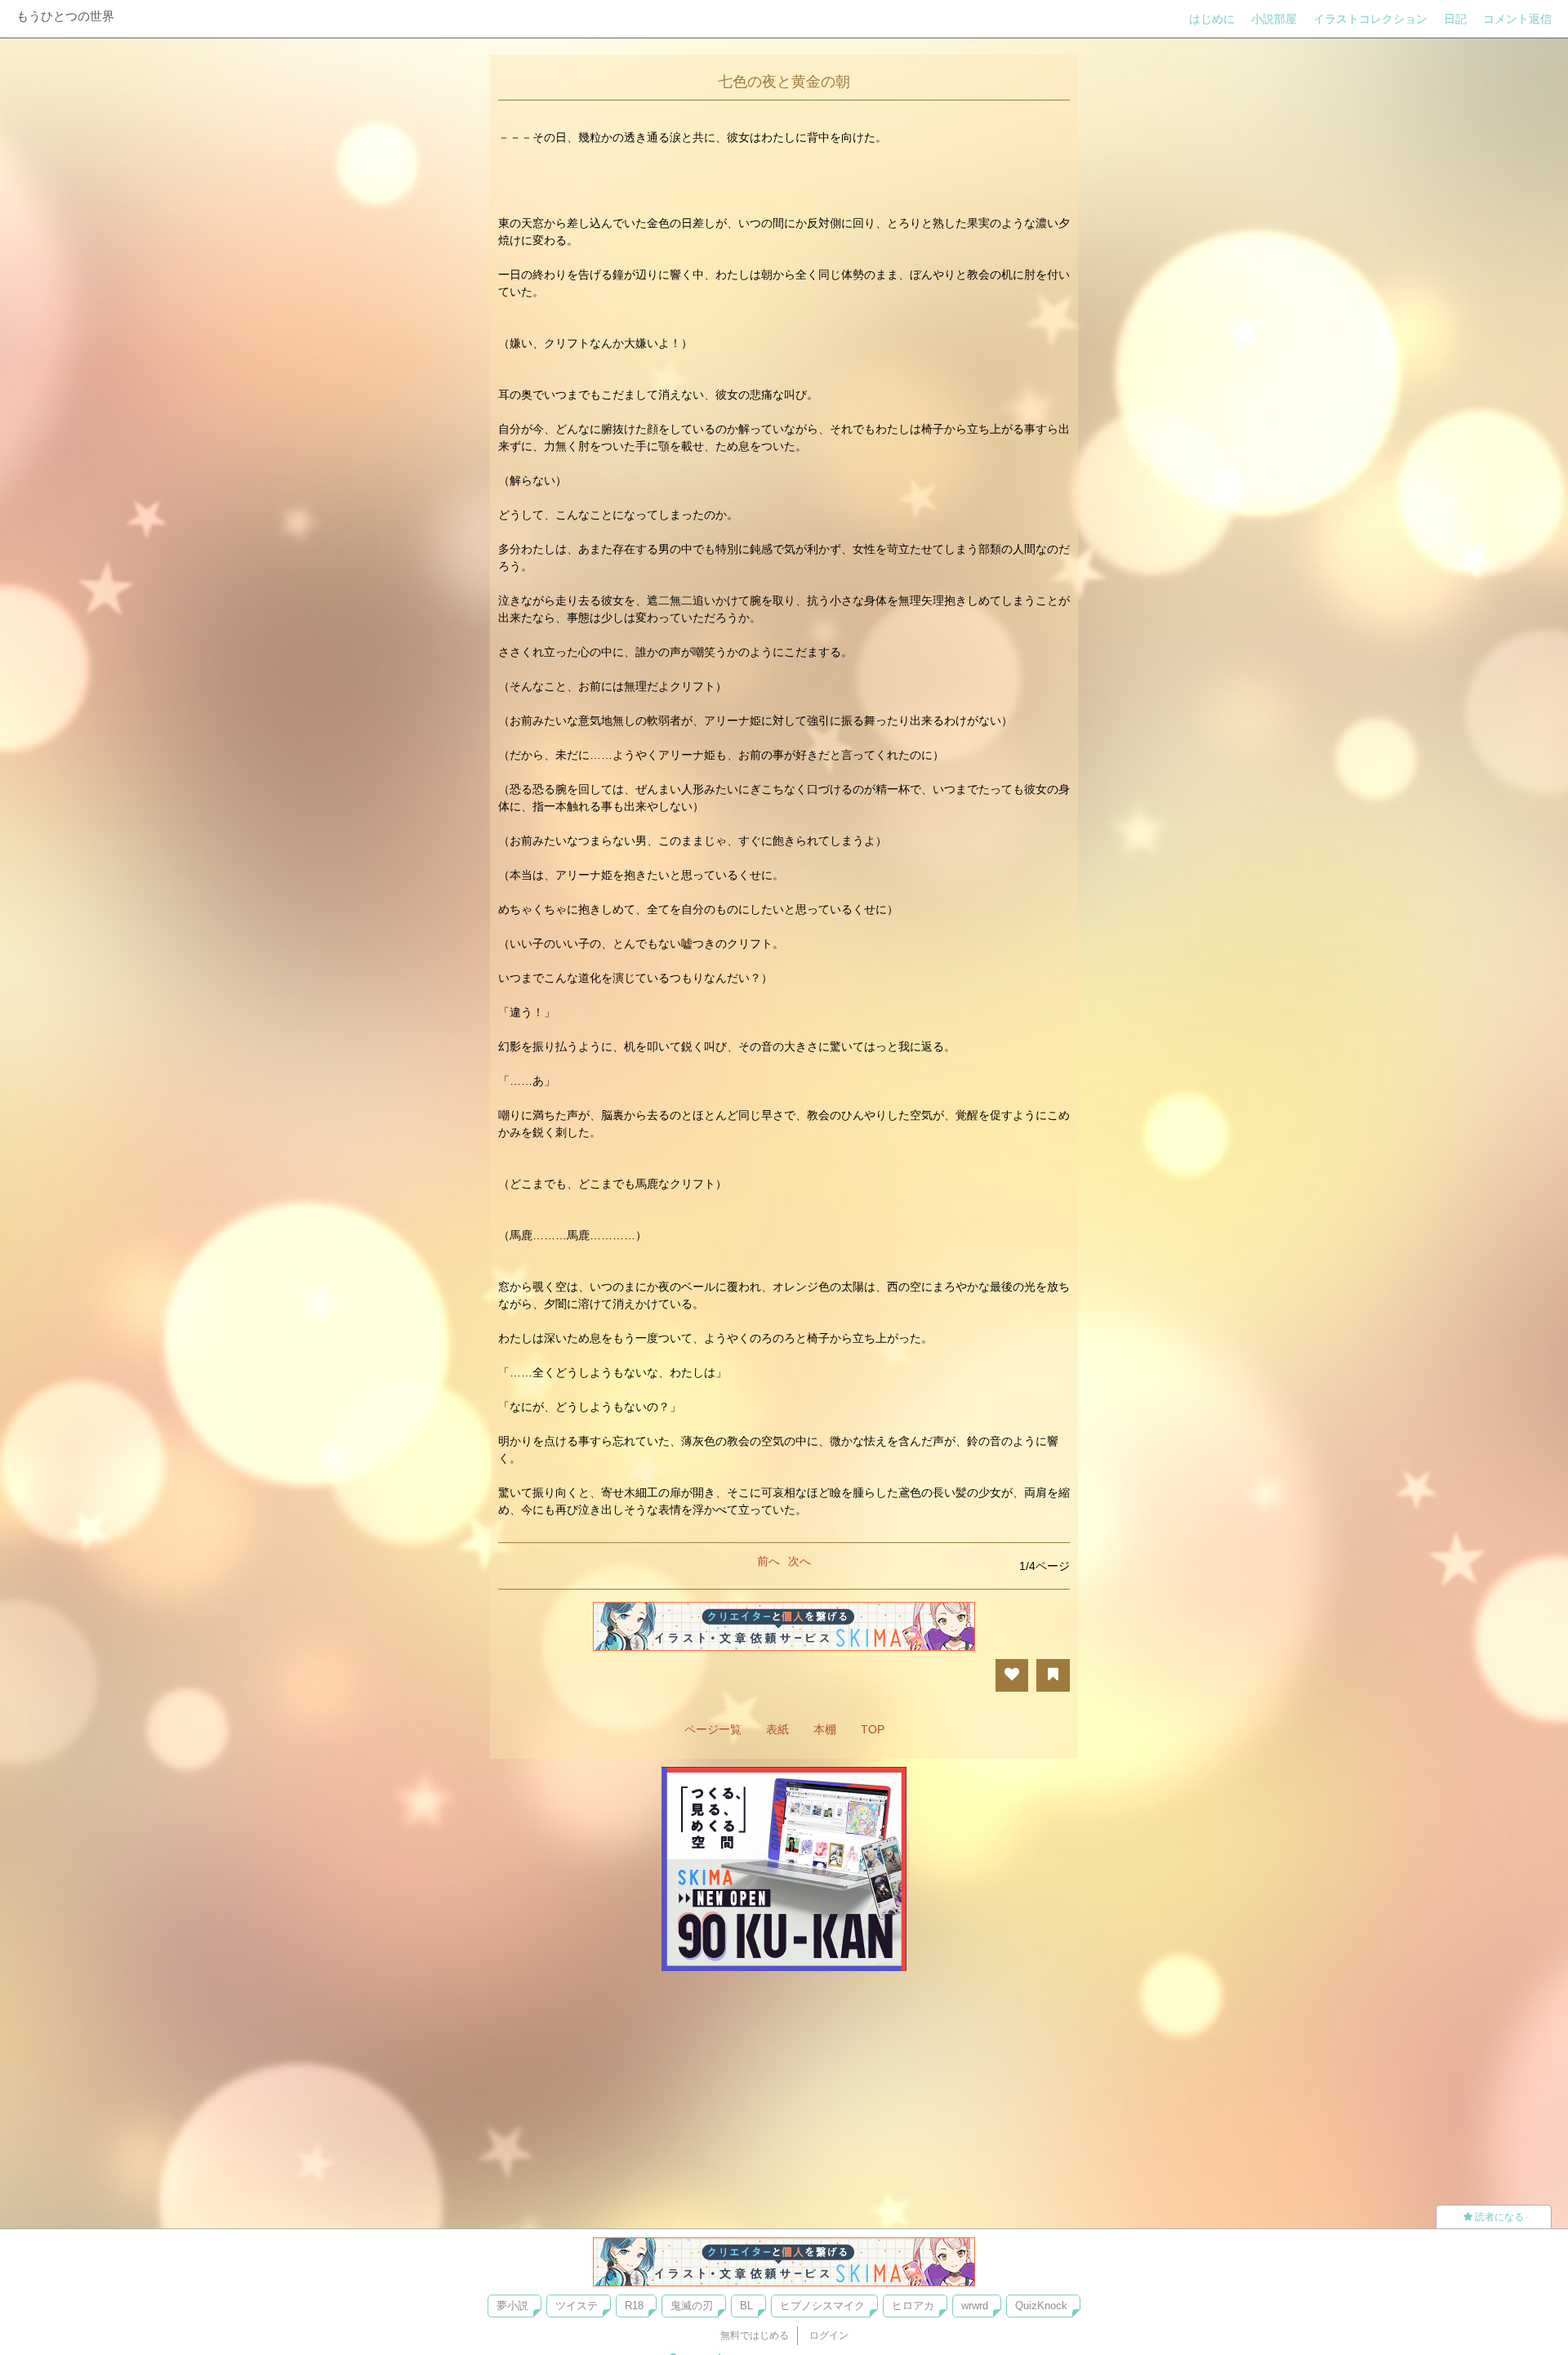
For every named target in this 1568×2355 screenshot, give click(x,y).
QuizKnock (1041, 2306)
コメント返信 (1517, 19)
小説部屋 (1274, 19)
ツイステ (577, 2306)
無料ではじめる (755, 2335)
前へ (768, 1561)
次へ (800, 1561)
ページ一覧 (713, 1729)
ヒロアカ (913, 2306)
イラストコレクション (1370, 19)
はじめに (1212, 19)
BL (746, 2306)
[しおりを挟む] (1053, 1675)
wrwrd (975, 2306)
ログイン (829, 2335)
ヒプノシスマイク (822, 2306)
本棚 (825, 1729)
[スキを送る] (1012, 1675)
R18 (634, 2306)
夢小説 (512, 2306)
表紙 (777, 1729)
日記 (1455, 19)
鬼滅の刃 (692, 2306)
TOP (873, 1729)
